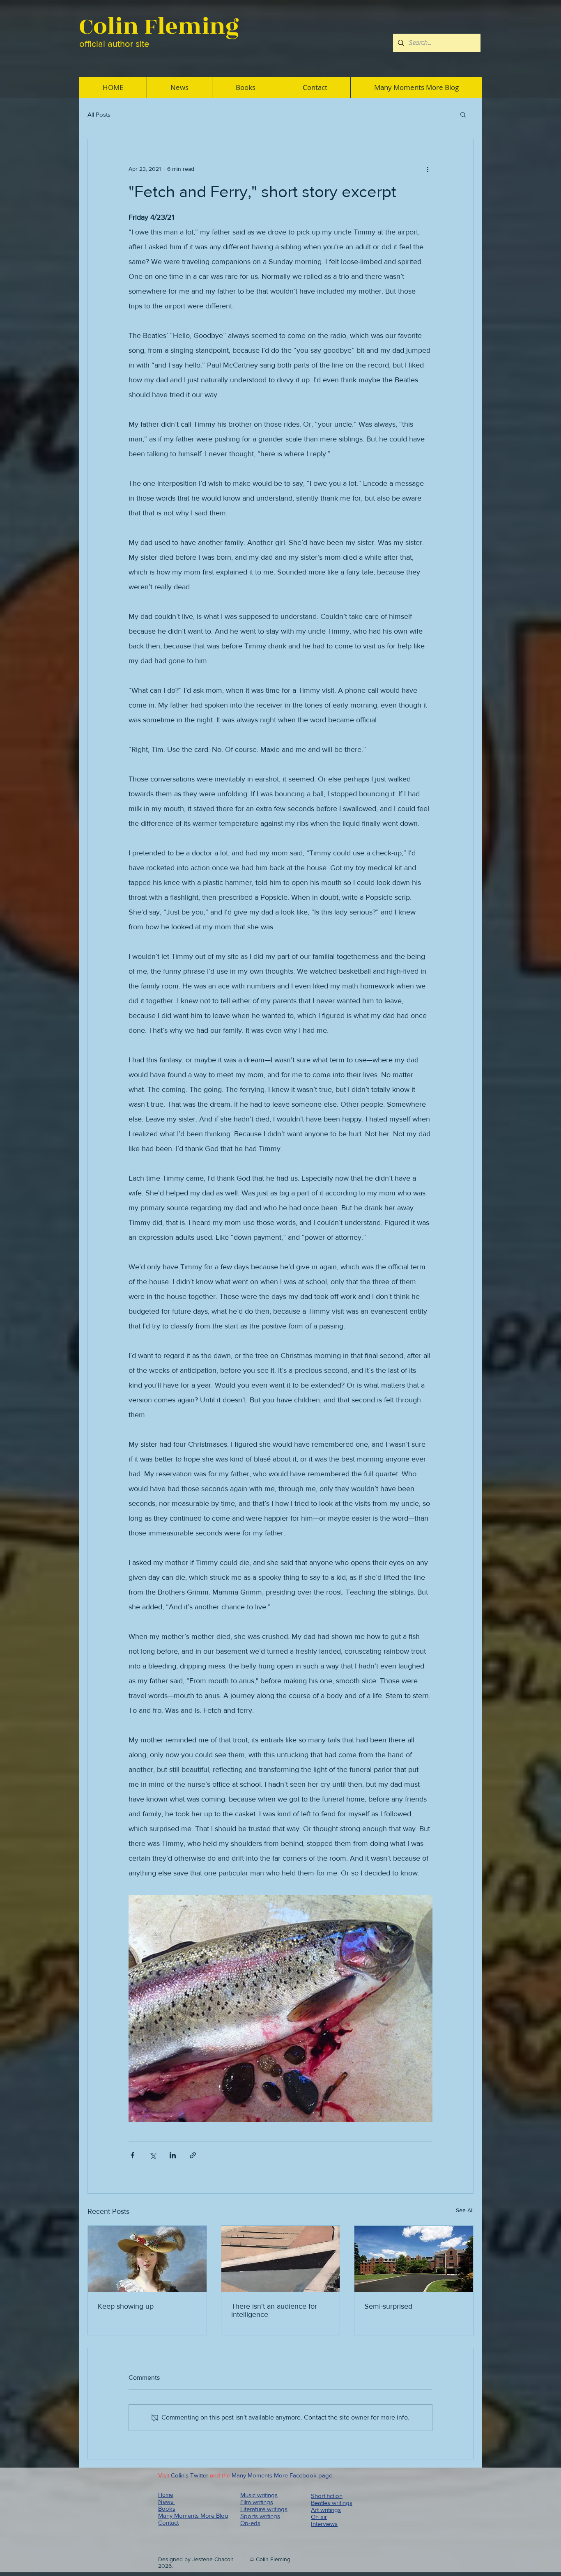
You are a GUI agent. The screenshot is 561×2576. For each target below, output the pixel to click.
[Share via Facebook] (132, 2155)
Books (167, 2508)
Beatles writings (332, 2503)
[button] (463, 114)
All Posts (99, 114)
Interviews (324, 2524)
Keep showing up (126, 2306)
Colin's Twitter (190, 2475)
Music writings (259, 2495)
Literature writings (264, 2509)
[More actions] (428, 169)
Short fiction (327, 2496)
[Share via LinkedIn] (173, 2155)
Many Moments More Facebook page (282, 2475)
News (167, 2501)
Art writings (326, 2510)
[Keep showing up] (147, 2259)
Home (166, 2495)
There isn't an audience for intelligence (274, 2310)
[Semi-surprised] (414, 2259)
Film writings (257, 2502)
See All (465, 2210)
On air (319, 2517)
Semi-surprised (388, 2306)
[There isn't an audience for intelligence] (281, 2259)
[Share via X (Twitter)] (153, 2155)
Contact (168, 2522)
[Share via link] (193, 2155)
